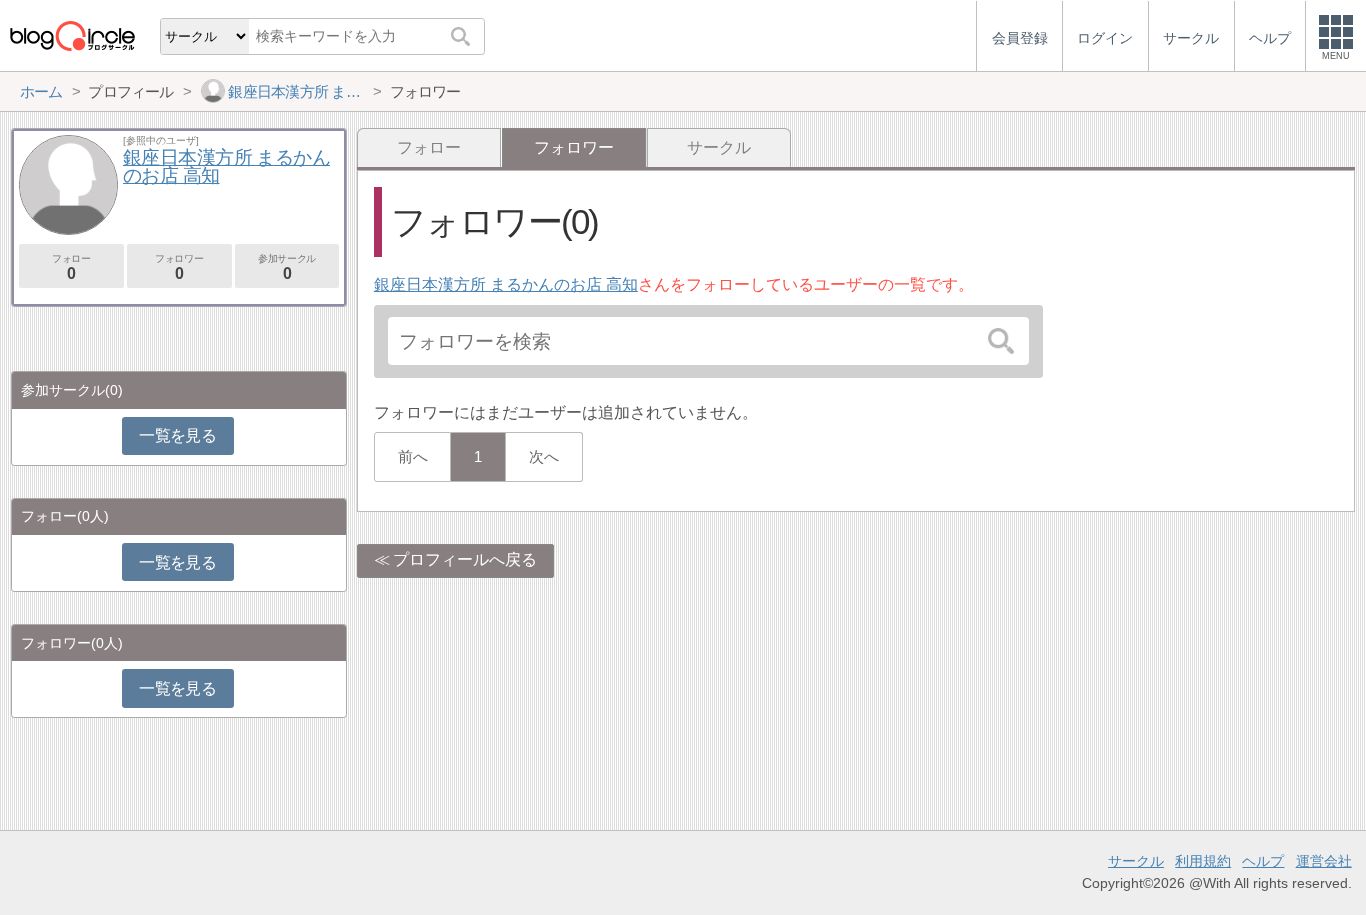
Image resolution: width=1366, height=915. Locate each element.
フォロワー (179, 267)
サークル (719, 147)
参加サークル (287, 267)
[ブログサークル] (72, 35)
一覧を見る (177, 435)
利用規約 (1203, 861)
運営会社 (1324, 861)
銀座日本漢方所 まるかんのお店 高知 (506, 284)
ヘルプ (1263, 861)
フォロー (429, 147)
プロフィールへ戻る (465, 559)
